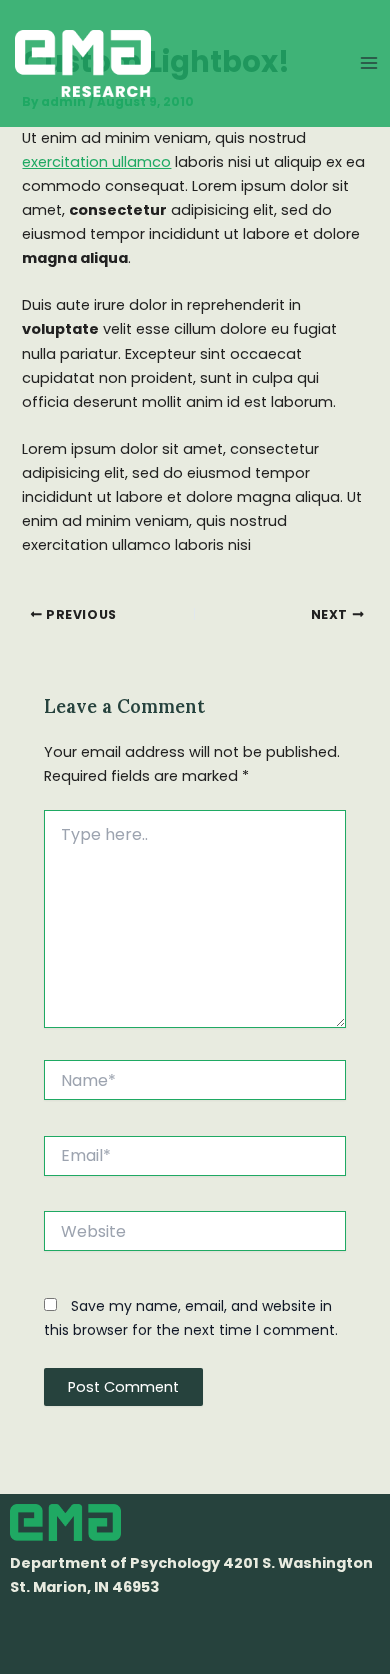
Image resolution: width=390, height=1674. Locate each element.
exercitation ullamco (96, 162)
